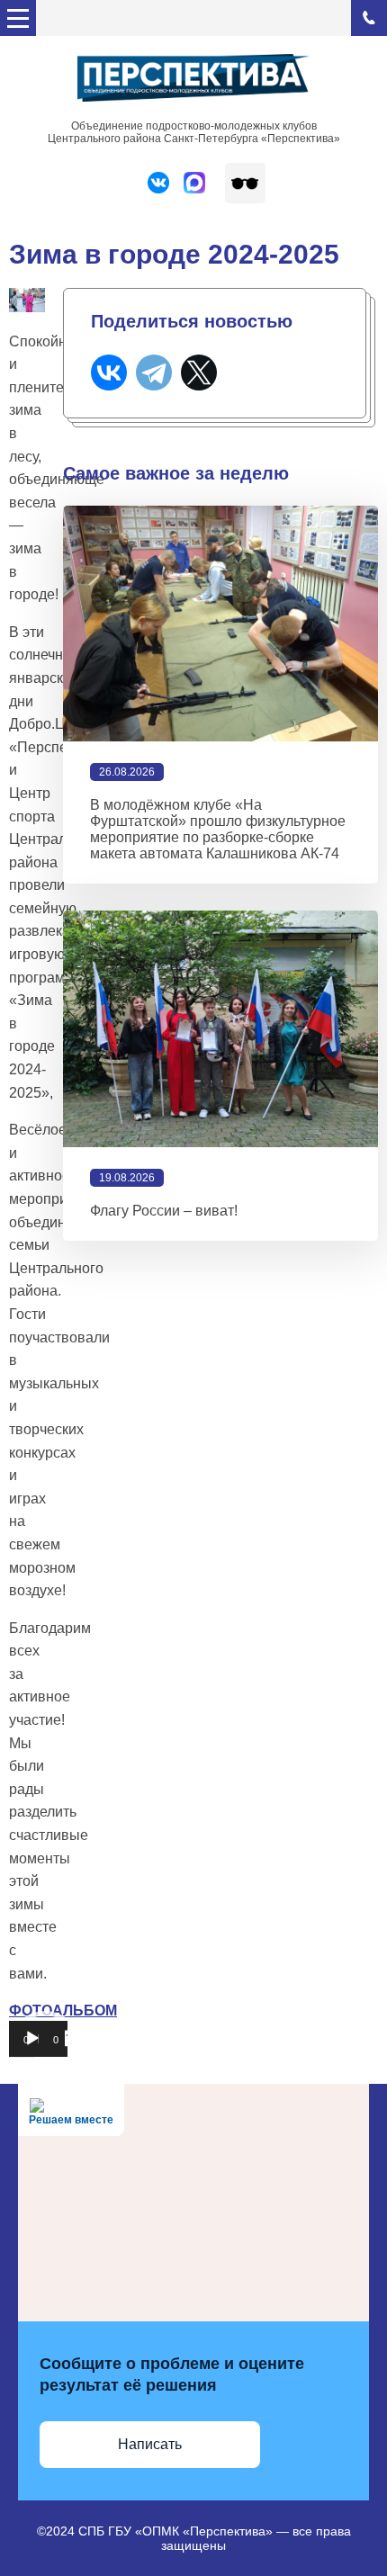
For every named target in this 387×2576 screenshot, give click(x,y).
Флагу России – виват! (164, 1211)
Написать (150, 2444)
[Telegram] (154, 372)
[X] (199, 372)
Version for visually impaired (245, 183)
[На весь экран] (73, 2039)
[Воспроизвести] (32, 2039)
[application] (38, 2047)
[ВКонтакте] (109, 372)
